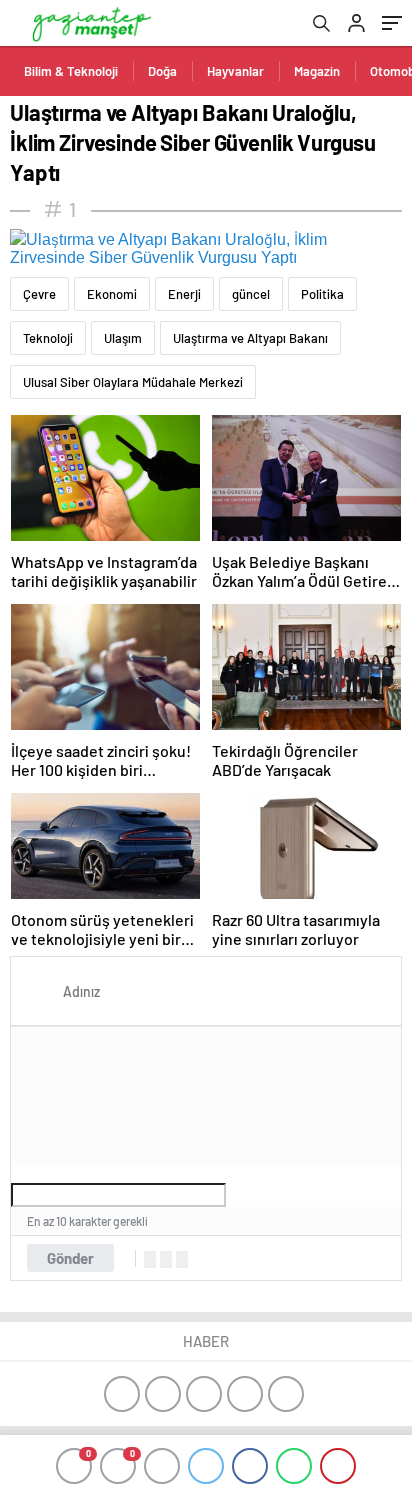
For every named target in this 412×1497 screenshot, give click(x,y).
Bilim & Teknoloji (71, 71)
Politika (322, 294)
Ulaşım (123, 338)
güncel (251, 294)
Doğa (162, 71)
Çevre (39, 294)
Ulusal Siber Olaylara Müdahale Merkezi (133, 382)
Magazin (317, 71)
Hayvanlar (235, 71)
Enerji (184, 294)
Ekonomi (112, 294)
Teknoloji (48, 338)
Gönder (70, 1258)
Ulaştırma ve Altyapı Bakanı (250, 338)
